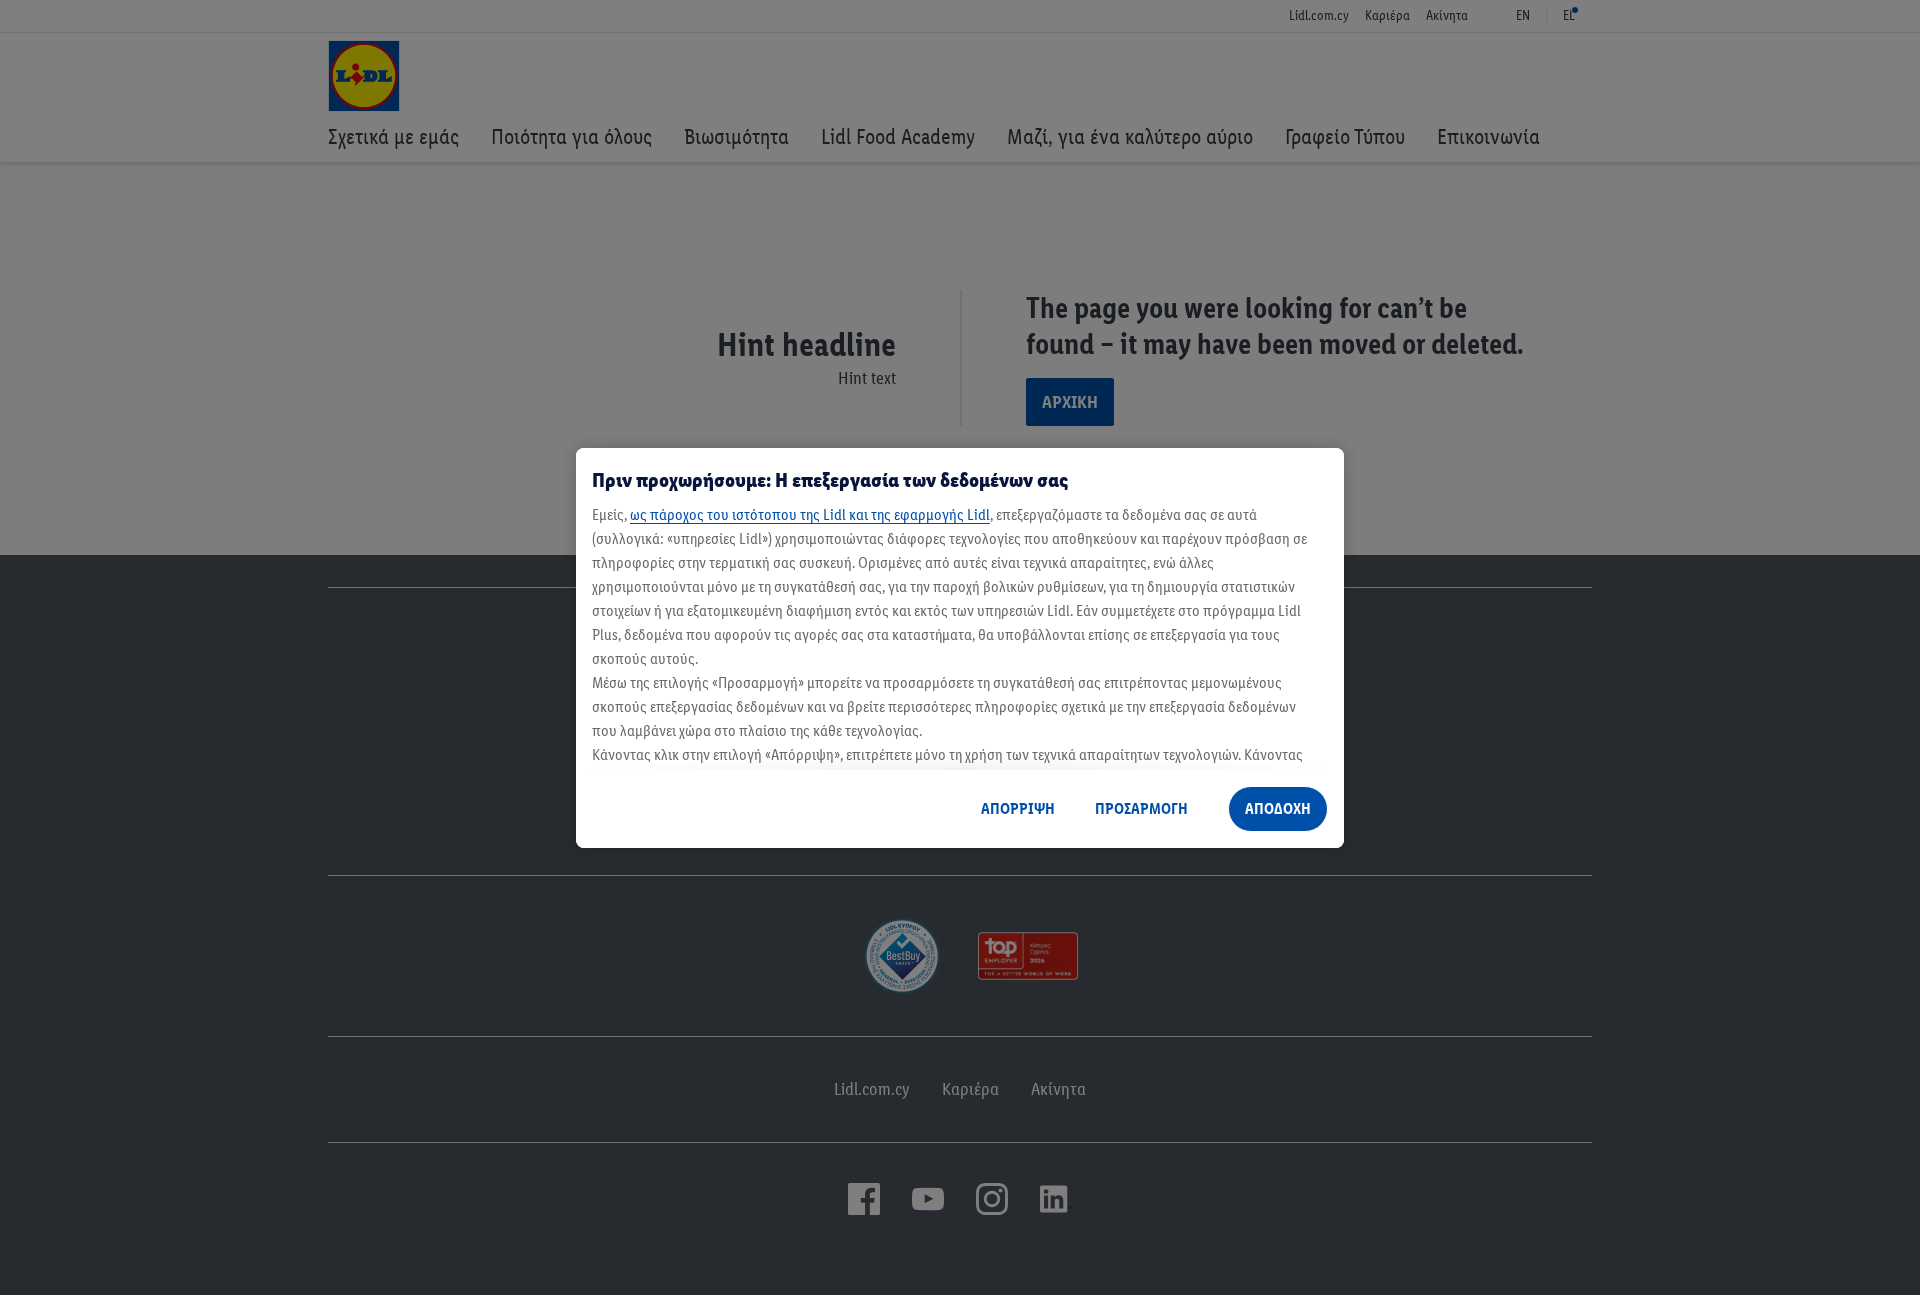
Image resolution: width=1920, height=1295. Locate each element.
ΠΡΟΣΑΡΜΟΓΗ (1141, 808)
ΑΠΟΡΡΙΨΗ (1018, 808)
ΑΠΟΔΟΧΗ (1278, 808)
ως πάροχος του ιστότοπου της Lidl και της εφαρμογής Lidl (810, 514)
